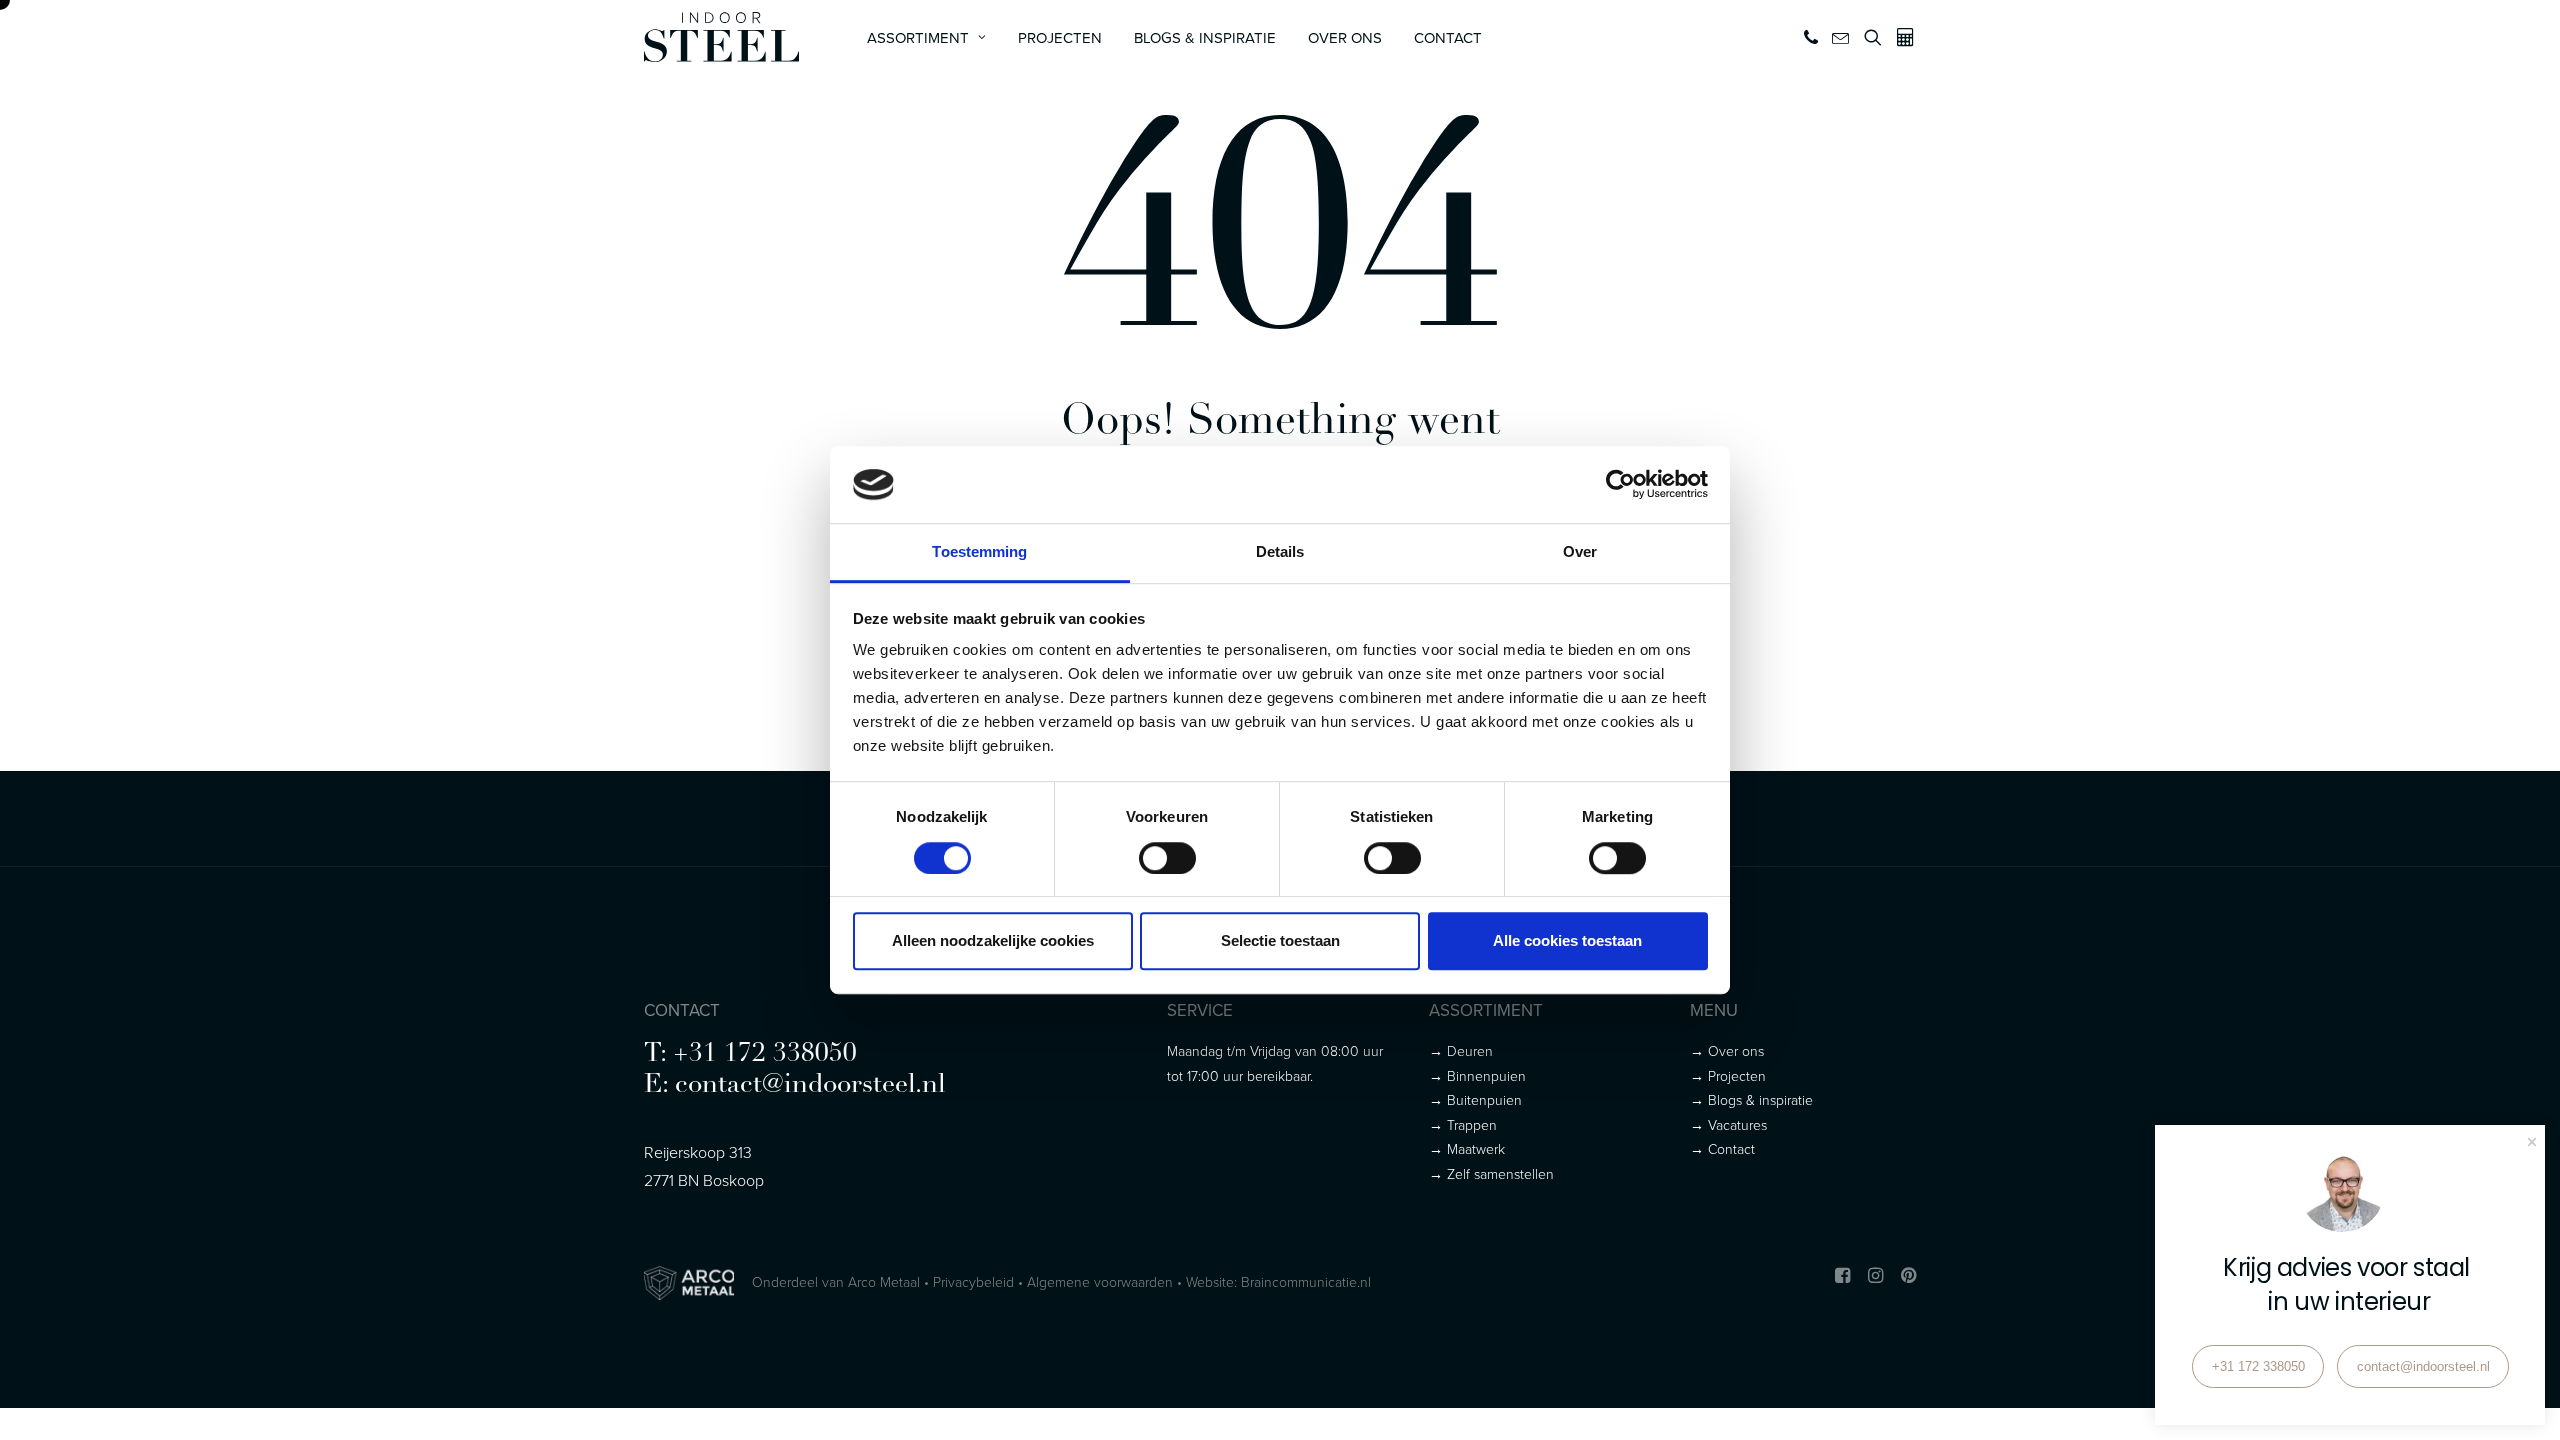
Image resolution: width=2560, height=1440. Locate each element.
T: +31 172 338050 (750, 1054)
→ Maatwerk (1467, 1148)
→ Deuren (1461, 1050)
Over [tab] (1580, 551)
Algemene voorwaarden (1100, 1281)
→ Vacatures (1728, 1124)
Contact (1448, 37)
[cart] (1902, 37)
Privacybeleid (973, 1281)
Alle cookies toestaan (1567, 940)
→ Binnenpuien (1477, 1075)
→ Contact (1722, 1148)
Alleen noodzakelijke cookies (993, 940)
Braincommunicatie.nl (1306, 1281)
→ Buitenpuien (1475, 1099)
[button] (1812, 37)
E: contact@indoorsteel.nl (795, 1085)
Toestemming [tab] (979, 551)
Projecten (1060, 37)
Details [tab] (1280, 551)
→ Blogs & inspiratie (1751, 1099)
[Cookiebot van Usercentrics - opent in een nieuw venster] (1620, 485)
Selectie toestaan (1280, 940)
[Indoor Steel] (721, 37)
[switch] (1167, 858)
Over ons (1345, 37)
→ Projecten (1728, 1075)
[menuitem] (926, 37)
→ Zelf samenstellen (1491, 1173)
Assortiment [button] (918, 37)
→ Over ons (1727, 1050)
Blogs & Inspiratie (1205, 37)
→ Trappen (1463, 1124)
